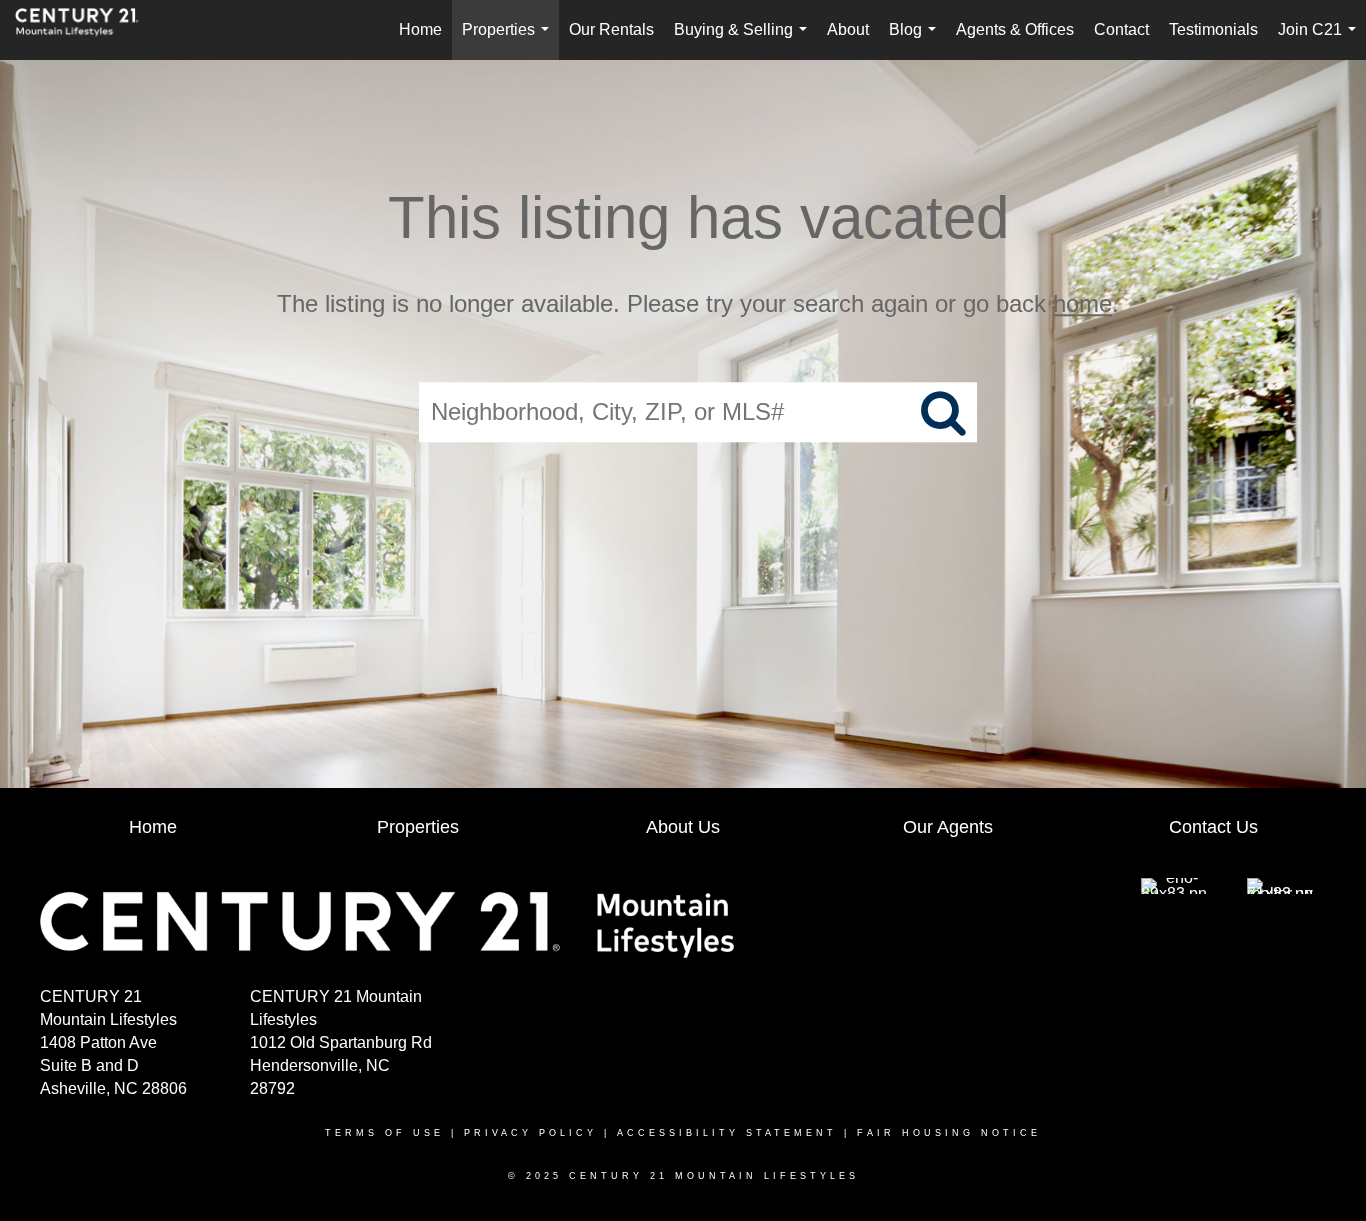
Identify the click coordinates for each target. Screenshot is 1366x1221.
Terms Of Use (384, 1133)
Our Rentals (611, 29)
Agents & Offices (1015, 29)
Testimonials (1213, 29)
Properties (509, 40)
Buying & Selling (744, 40)
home (1082, 303)
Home (420, 29)
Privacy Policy (530, 1133)
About (848, 29)
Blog (916, 40)
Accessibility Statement (727, 1133)
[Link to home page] (87, 30)
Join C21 (1321, 40)
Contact (1121, 29)
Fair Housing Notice (949, 1133)
